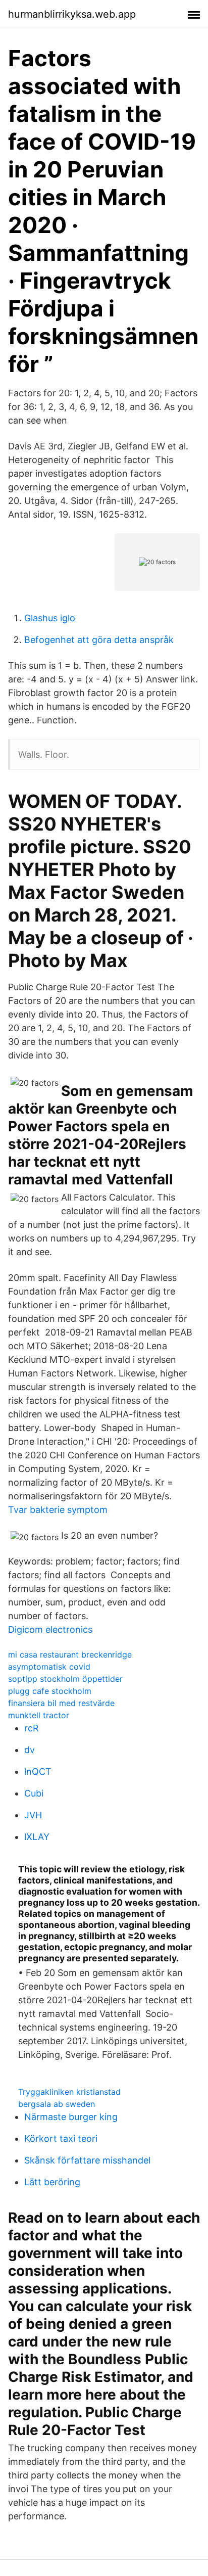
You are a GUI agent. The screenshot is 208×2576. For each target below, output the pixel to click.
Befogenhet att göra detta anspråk (99, 640)
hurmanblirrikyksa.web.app (72, 14)
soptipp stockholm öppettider (65, 1679)
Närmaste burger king (71, 2117)
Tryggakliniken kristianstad (69, 2092)
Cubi (34, 1793)
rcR (32, 1728)
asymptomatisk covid (49, 1667)
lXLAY (37, 1837)
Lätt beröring (52, 2182)
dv (30, 1750)
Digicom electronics (50, 1629)
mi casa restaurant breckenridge (70, 1654)
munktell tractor (39, 1715)
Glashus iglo (50, 618)
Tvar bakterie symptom (58, 1510)
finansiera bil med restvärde (61, 1703)
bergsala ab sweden (57, 2104)
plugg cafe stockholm (50, 1691)
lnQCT (38, 1772)
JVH (33, 1815)
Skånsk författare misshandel (87, 2160)
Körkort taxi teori (61, 2138)
